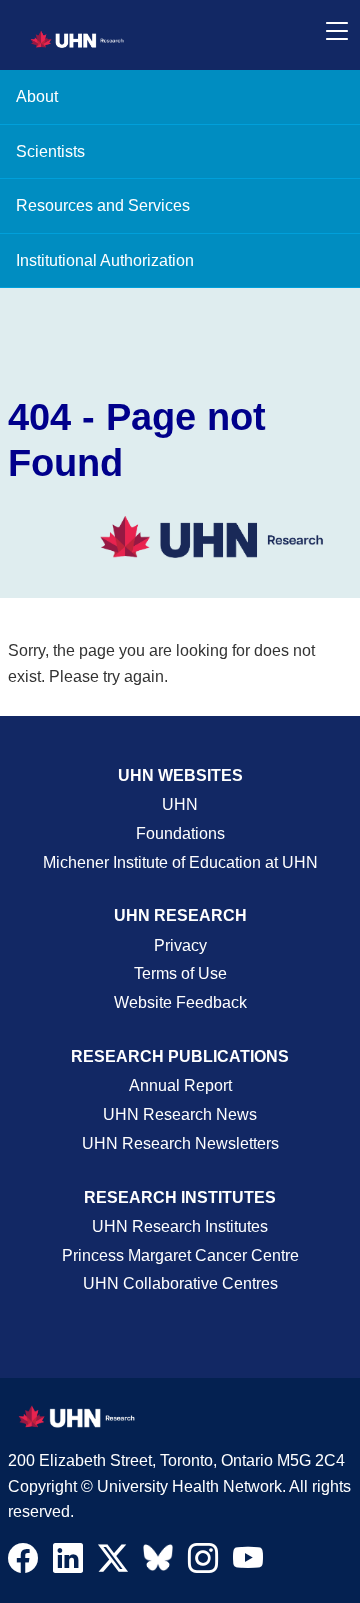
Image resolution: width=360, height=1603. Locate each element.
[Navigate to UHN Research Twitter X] (113, 1563)
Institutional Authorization (105, 260)
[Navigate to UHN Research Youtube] (248, 1563)
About (37, 96)
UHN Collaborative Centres (180, 1283)
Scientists (50, 151)
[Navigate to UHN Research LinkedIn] (68, 1563)
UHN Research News (180, 1114)
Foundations (180, 833)
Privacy (180, 945)
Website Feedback (180, 1002)
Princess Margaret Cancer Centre (180, 1255)
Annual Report (180, 1085)
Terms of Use (180, 973)
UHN (180, 804)
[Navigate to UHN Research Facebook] (23, 1563)
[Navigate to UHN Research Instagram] (203, 1563)
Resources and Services (103, 205)
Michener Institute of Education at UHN (180, 862)
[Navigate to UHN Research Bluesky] (158, 1559)
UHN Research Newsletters (180, 1143)
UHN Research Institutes (180, 1226)
